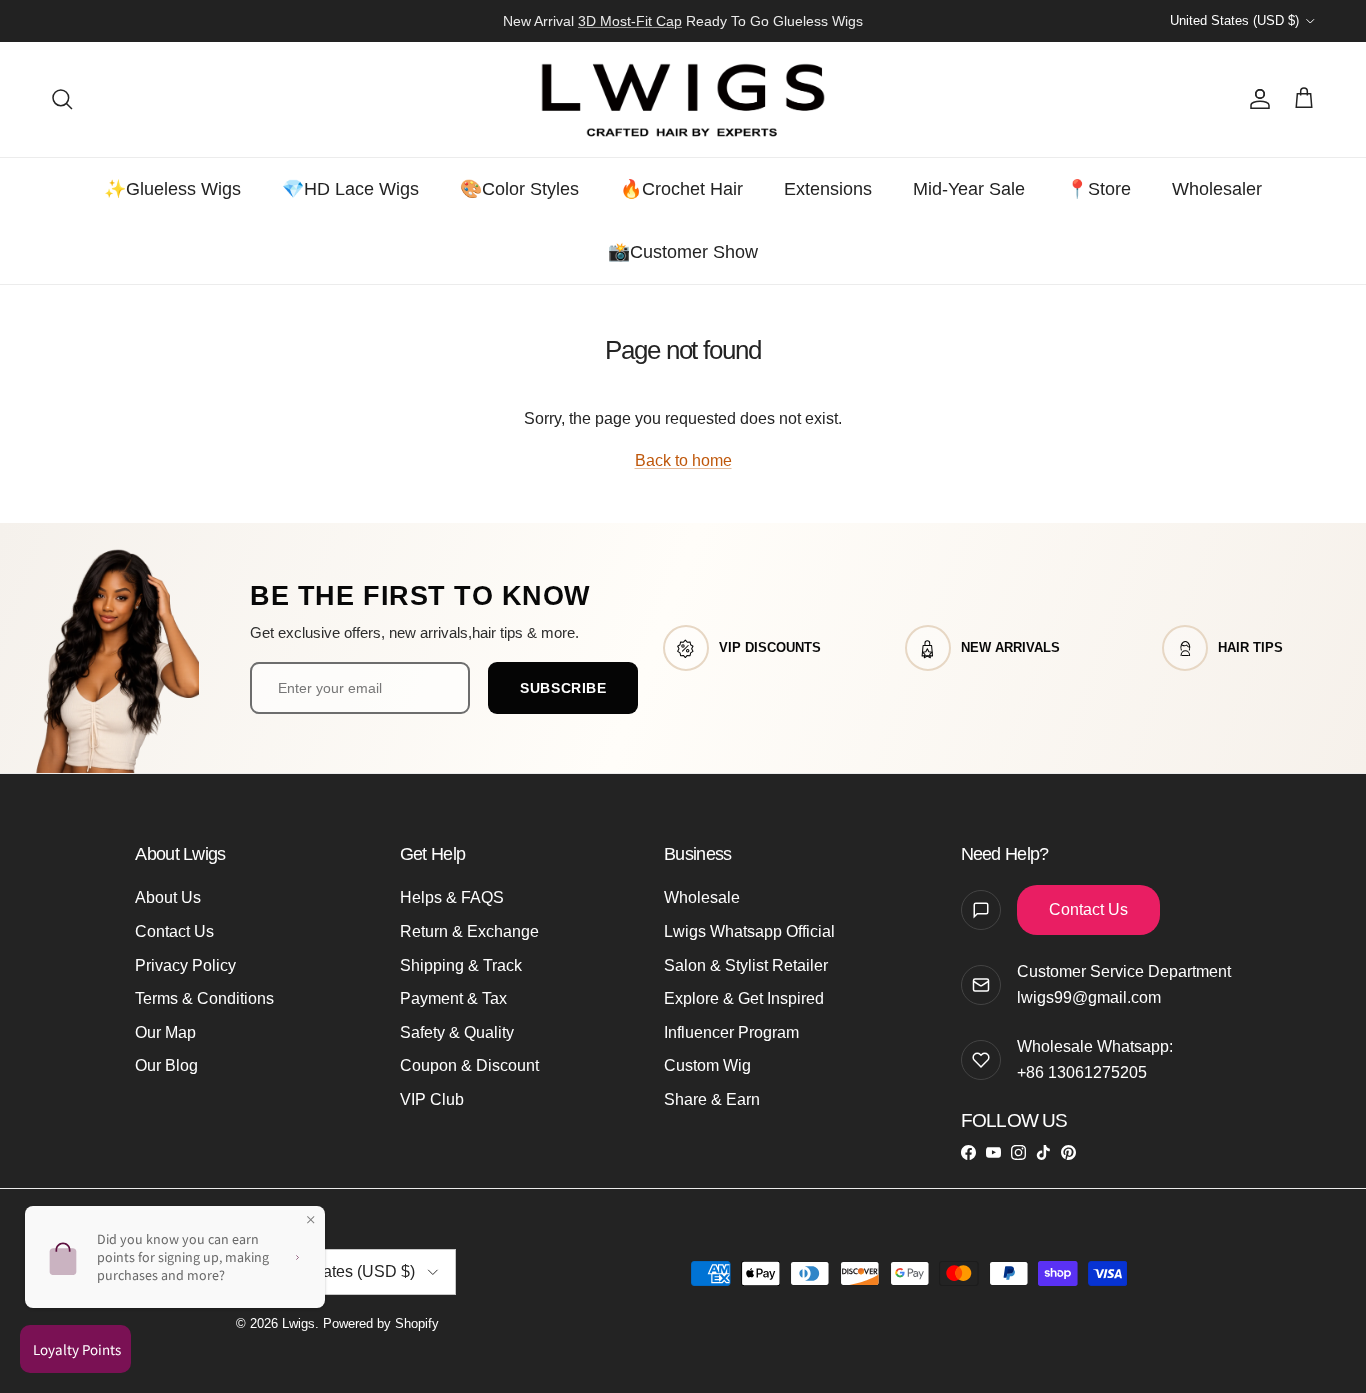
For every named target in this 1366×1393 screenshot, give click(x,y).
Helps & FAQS (452, 897)
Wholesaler (1217, 189)
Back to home (683, 460)
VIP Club (432, 1099)
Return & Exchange (469, 931)
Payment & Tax (453, 998)
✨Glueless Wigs (172, 189)
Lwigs (298, 1323)
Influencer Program (731, 1032)
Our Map (165, 1032)
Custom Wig (707, 1065)
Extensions (828, 189)
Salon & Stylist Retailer (746, 965)
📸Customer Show (683, 252)
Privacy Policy (185, 965)
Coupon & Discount (469, 1065)
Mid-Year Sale (969, 189)
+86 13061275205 (1082, 1072)
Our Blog (166, 1065)
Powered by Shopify (381, 1323)
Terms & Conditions (204, 998)
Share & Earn (712, 1099)
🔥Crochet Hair (681, 189)
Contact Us (174, 931)
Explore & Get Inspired (744, 998)
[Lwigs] (683, 99)
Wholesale (702, 897)
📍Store (1098, 189)
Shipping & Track (461, 965)
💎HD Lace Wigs (350, 189)
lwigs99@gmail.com (1089, 997)
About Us (168, 897)
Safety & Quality (457, 1032)
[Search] (62, 99)
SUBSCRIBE (563, 688)
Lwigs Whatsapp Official (749, 931)
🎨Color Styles (519, 189)
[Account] (1256, 99)
